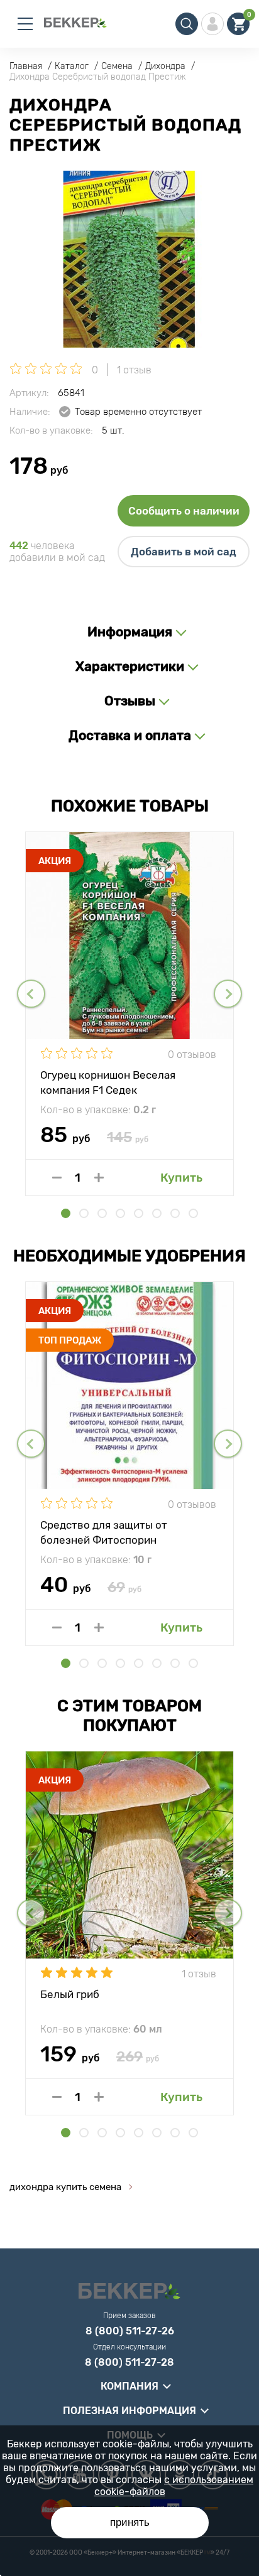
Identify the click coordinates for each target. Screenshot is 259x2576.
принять (130, 2522)
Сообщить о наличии (184, 511)
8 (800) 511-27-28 (129, 2363)
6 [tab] (157, 1213)
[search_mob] (187, 24)
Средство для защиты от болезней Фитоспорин (104, 1532)
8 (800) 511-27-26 (130, 2331)
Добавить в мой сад (184, 552)
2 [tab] (84, 1213)
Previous (31, 994)
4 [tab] (120, 1213)
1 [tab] (66, 1213)
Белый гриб (70, 1994)
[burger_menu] (25, 24)
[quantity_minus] (57, 1178)
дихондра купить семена (65, 2187)
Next (228, 994)
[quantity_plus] (99, 1178)
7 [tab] (175, 1213)
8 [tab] (193, 1213)
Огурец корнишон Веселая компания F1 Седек (108, 1082)
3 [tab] (102, 1213)
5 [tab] (139, 1213)
